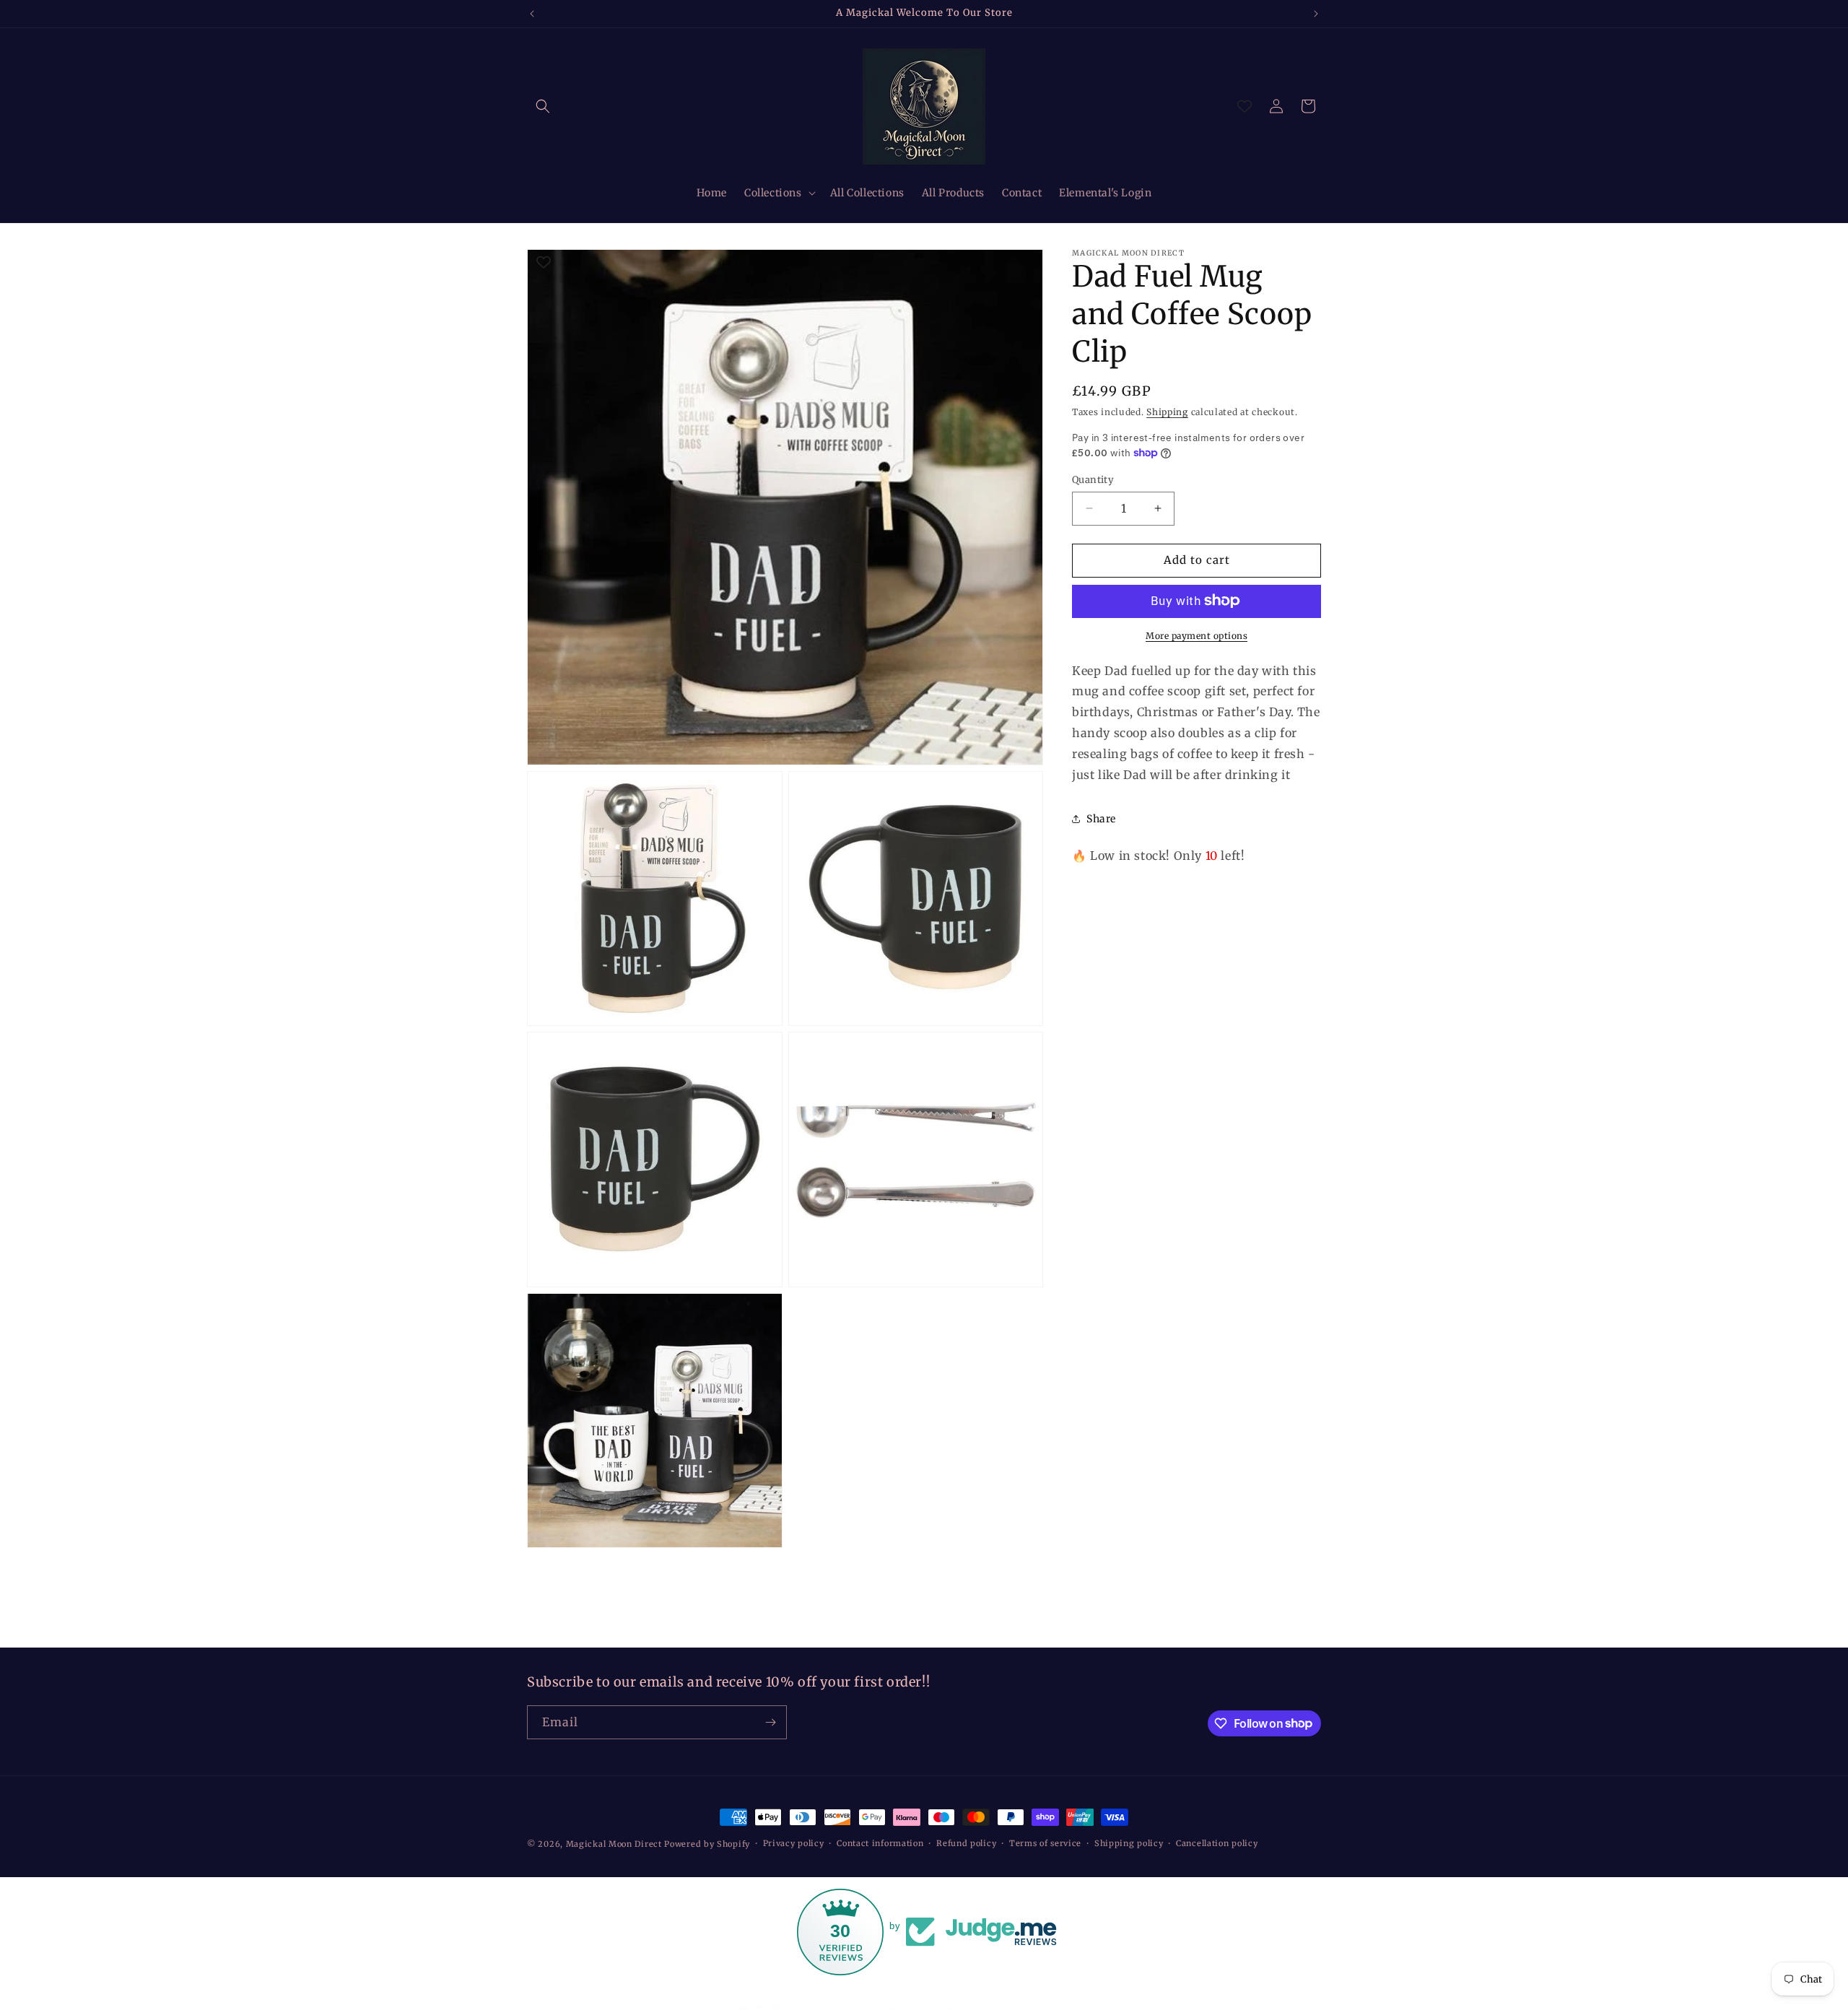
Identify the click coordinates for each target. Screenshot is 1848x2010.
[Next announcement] (1316, 14)
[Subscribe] (770, 1722)
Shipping (1167, 412)
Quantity (1093, 480)
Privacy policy (794, 1843)
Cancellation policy (1217, 1843)
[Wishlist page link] (1245, 106)
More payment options (1197, 635)
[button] (543, 106)
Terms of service (1045, 1843)
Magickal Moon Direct (614, 1844)
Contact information (880, 1843)
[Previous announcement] (532, 14)
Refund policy (966, 1843)
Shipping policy (1129, 1843)
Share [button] (1101, 818)
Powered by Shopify (707, 1844)
